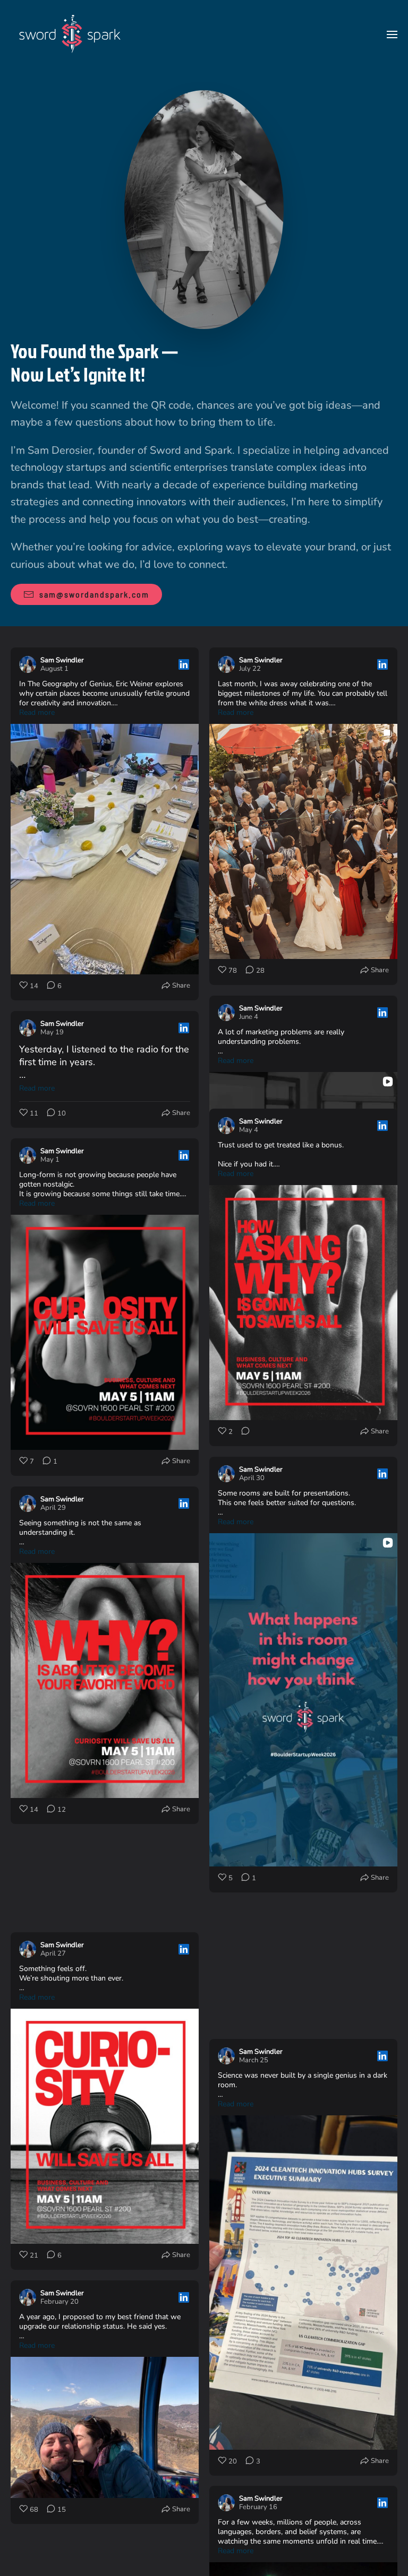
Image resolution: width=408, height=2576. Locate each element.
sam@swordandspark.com (94, 594)
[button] (392, 34)
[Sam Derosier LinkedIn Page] (204, 209)
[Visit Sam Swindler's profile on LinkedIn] (28, 664)
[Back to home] (70, 34)
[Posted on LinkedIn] (184, 664)
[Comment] (44, 1462)
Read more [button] (37, 713)
